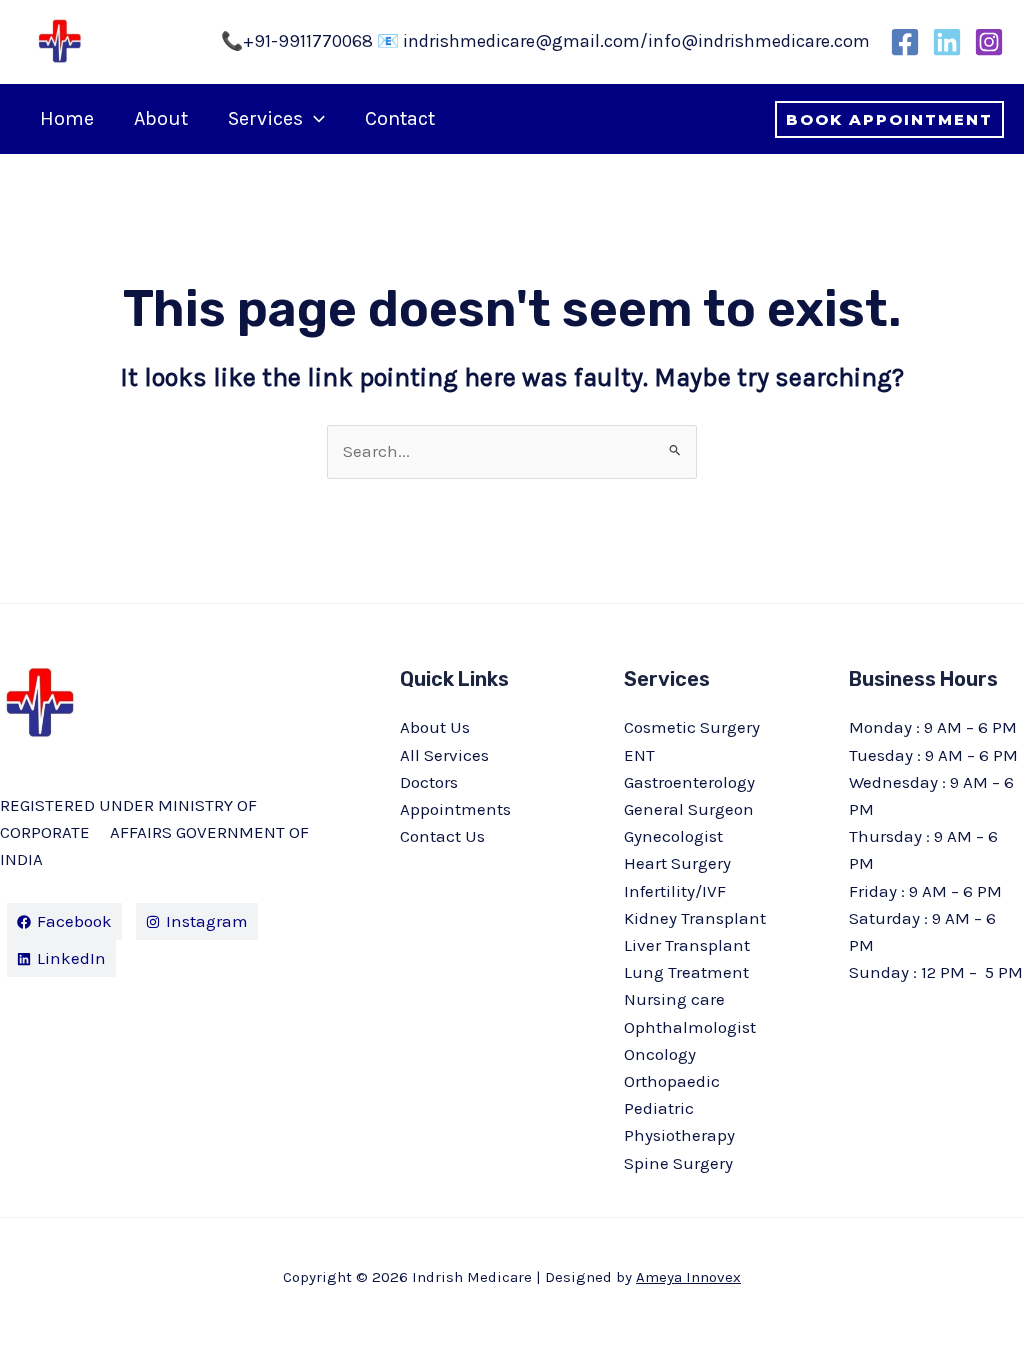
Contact (400, 118)
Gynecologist (673, 836)
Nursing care (674, 999)
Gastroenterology (689, 782)
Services (265, 118)
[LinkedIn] (947, 42)
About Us (435, 727)
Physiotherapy (679, 1135)
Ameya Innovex (688, 1277)
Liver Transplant (687, 945)
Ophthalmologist (690, 1027)
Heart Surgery (677, 863)
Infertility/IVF (675, 891)
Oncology (660, 1054)
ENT (639, 755)
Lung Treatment (686, 972)
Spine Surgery (678, 1163)
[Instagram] (989, 42)
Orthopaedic (672, 1081)
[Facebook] (905, 42)
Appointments (455, 809)
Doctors (429, 782)
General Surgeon (689, 809)
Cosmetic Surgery (692, 727)
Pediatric (659, 1108)
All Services (444, 755)
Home (67, 118)
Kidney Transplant (695, 918)
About (161, 118)
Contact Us (442, 836)
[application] (314, 119)
